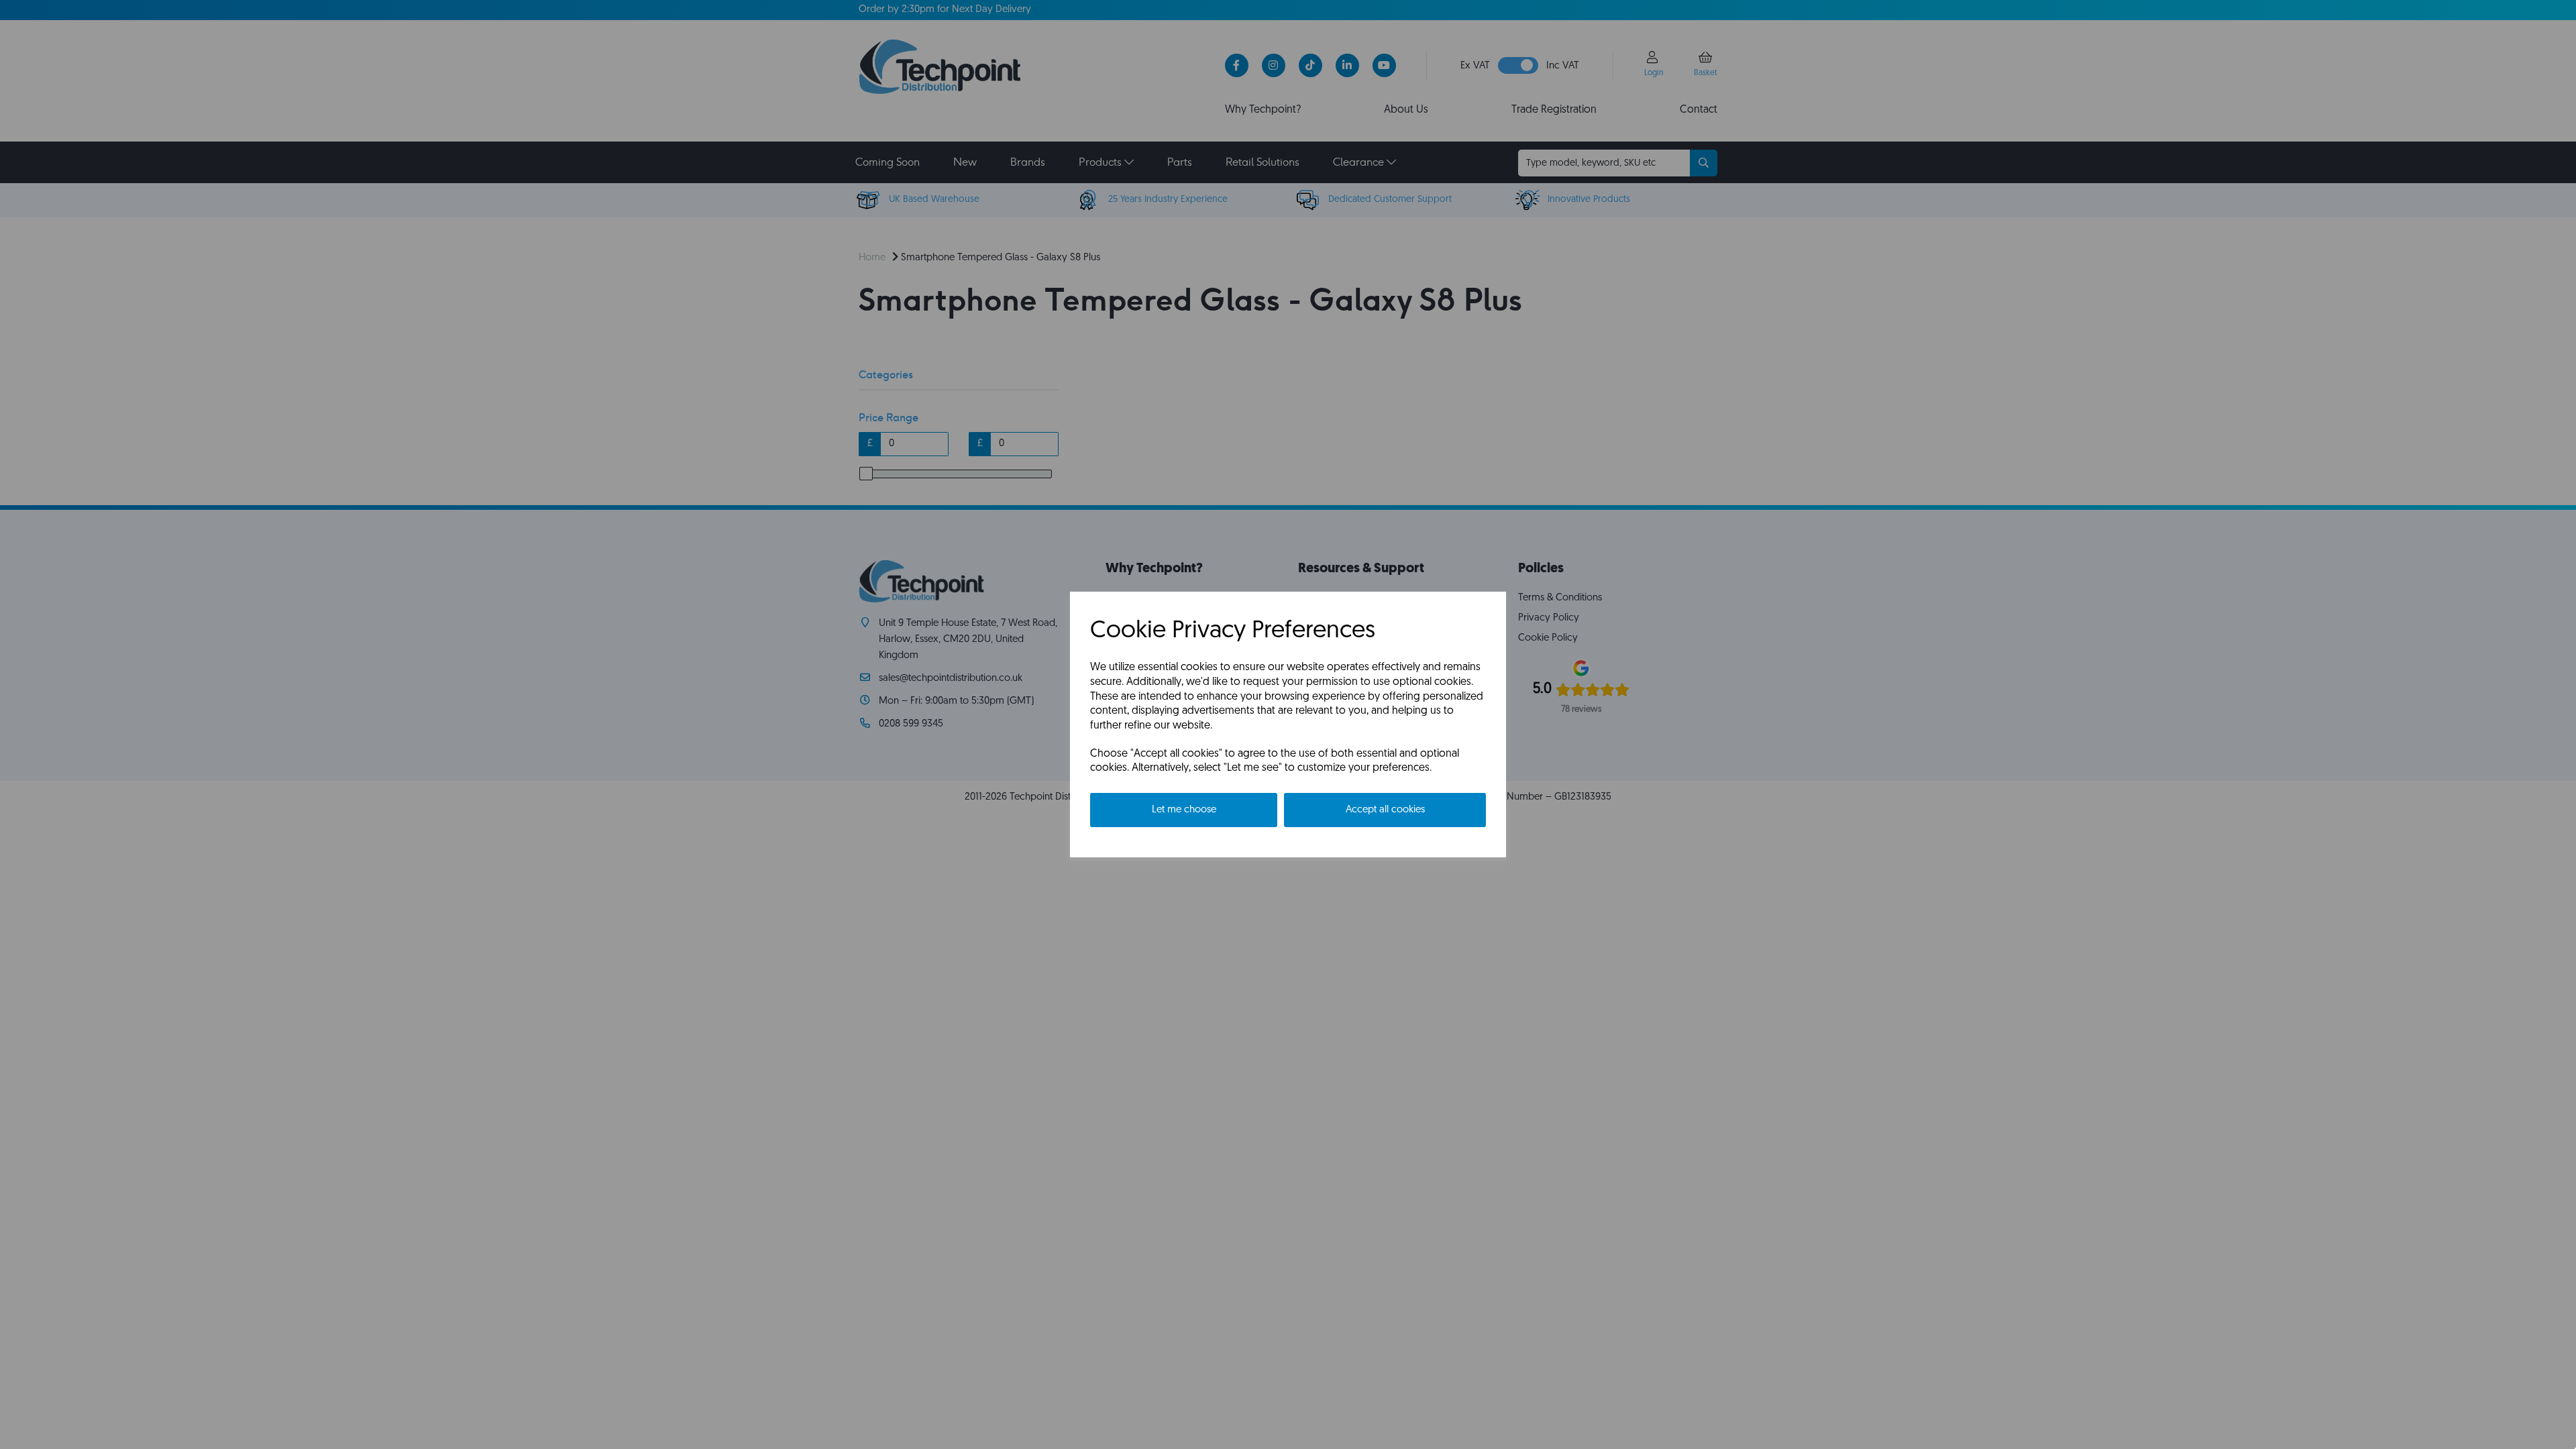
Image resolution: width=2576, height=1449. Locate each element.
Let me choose (1184, 810)
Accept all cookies (1385, 810)
